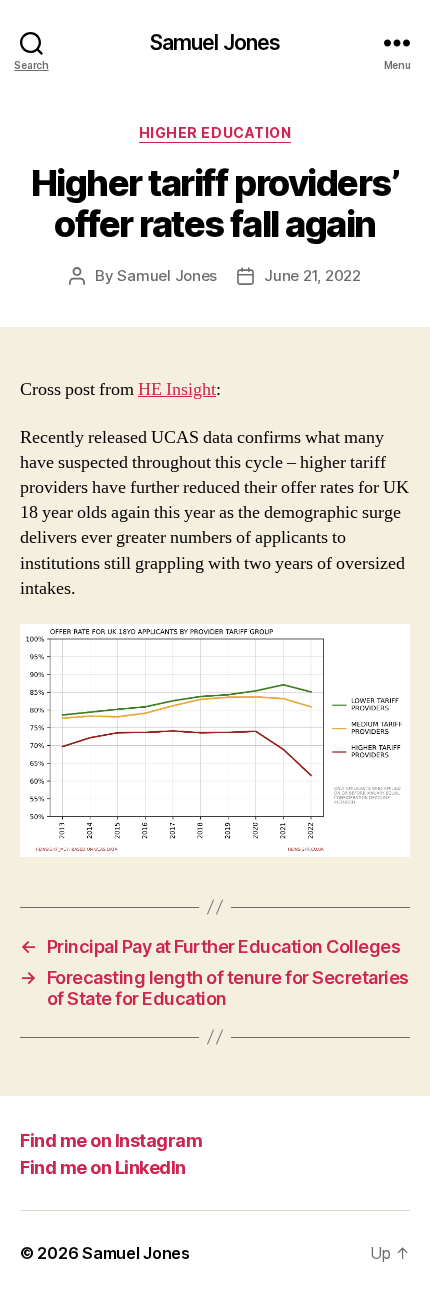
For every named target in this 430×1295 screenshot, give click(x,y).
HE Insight (177, 389)
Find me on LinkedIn (103, 1167)
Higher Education (215, 132)
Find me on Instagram (111, 1140)
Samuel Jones (215, 42)
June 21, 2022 (312, 275)
